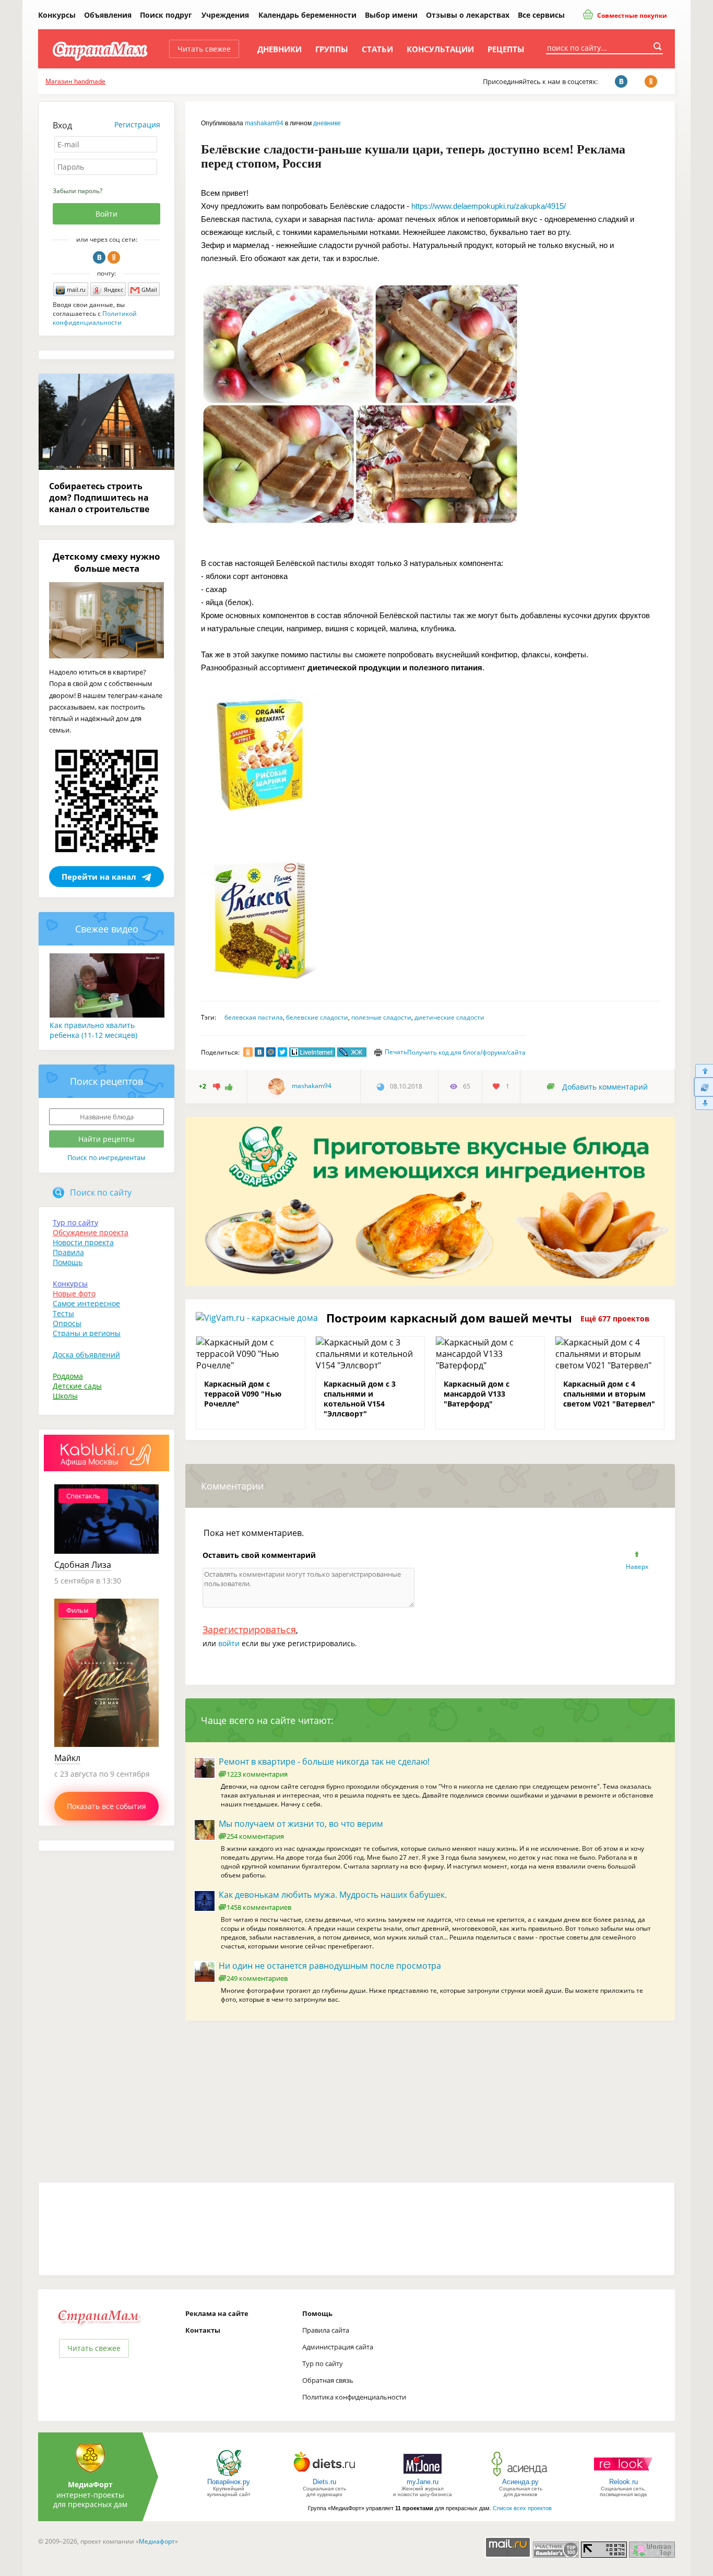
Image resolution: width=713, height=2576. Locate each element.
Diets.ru (324, 2482)
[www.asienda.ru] (521, 2475)
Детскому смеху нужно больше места (106, 562)
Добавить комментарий (605, 1087)
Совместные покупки (631, 15)
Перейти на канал (99, 877)
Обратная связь (328, 2380)
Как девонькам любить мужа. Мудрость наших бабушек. (333, 1895)
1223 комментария (257, 1774)
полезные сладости (381, 1017)
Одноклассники (114, 257)
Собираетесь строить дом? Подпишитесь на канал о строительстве (99, 498)
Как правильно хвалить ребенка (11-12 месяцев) (93, 1030)
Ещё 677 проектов (615, 1319)
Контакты (203, 2330)
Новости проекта (83, 1242)
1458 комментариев (259, 1907)
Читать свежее (204, 49)
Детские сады (77, 1386)
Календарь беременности (307, 15)
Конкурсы (57, 15)
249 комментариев (257, 1978)
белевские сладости (317, 1017)
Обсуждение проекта (91, 1232)
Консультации (440, 49)
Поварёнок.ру (229, 2482)
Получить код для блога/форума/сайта (466, 1052)
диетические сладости (449, 1017)
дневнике (327, 123)
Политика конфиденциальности (354, 2397)
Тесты (63, 1313)
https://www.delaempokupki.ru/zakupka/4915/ (489, 206)
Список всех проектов (522, 2508)
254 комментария (255, 1836)
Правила (68, 1252)
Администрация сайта (338, 2347)
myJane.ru (423, 2482)
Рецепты (506, 49)
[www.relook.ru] (623, 2475)
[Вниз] (703, 1103)
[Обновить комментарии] (703, 1087)
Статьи (377, 49)
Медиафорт (157, 2541)
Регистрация (137, 125)
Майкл (67, 1758)
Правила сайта (326, 2330)
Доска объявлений (86, 1355)
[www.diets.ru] (324, 2475)
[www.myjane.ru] (423, 2475)
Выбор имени (391, 15)
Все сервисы (541, 15)
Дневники (280, 49)
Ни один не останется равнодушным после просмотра (330, 1966)
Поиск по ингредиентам (106, 1157)
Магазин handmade (75, 81)
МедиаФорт (90, 2484)
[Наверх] (703, 1071)
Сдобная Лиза (83, 1565)
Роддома (68, 1376)
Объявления (108, 15)
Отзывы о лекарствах (468, 15)
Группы (332, 49)
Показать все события (106, 1806)
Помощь (68, 1262)
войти (229, 1643)
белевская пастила (254, 1017)
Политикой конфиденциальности (95, 318)
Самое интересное (86, 1303)
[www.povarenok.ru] (229, 2475)
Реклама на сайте (217, 2313)
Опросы (67, 1323)
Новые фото (74, 1293)
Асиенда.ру (520, 2482)
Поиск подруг (166, 15)
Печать (396, 1052)
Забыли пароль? (78, 191)
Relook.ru (623, 2482)
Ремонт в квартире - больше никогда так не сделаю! (324, 1762)
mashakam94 (264, 123)
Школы (65, 1396)
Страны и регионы (87, 1333)
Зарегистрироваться (249, 1629)
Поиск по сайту (101, 1192)
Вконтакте (99, 257)
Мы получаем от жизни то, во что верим (301, 1824)
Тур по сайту (75, 1222)
